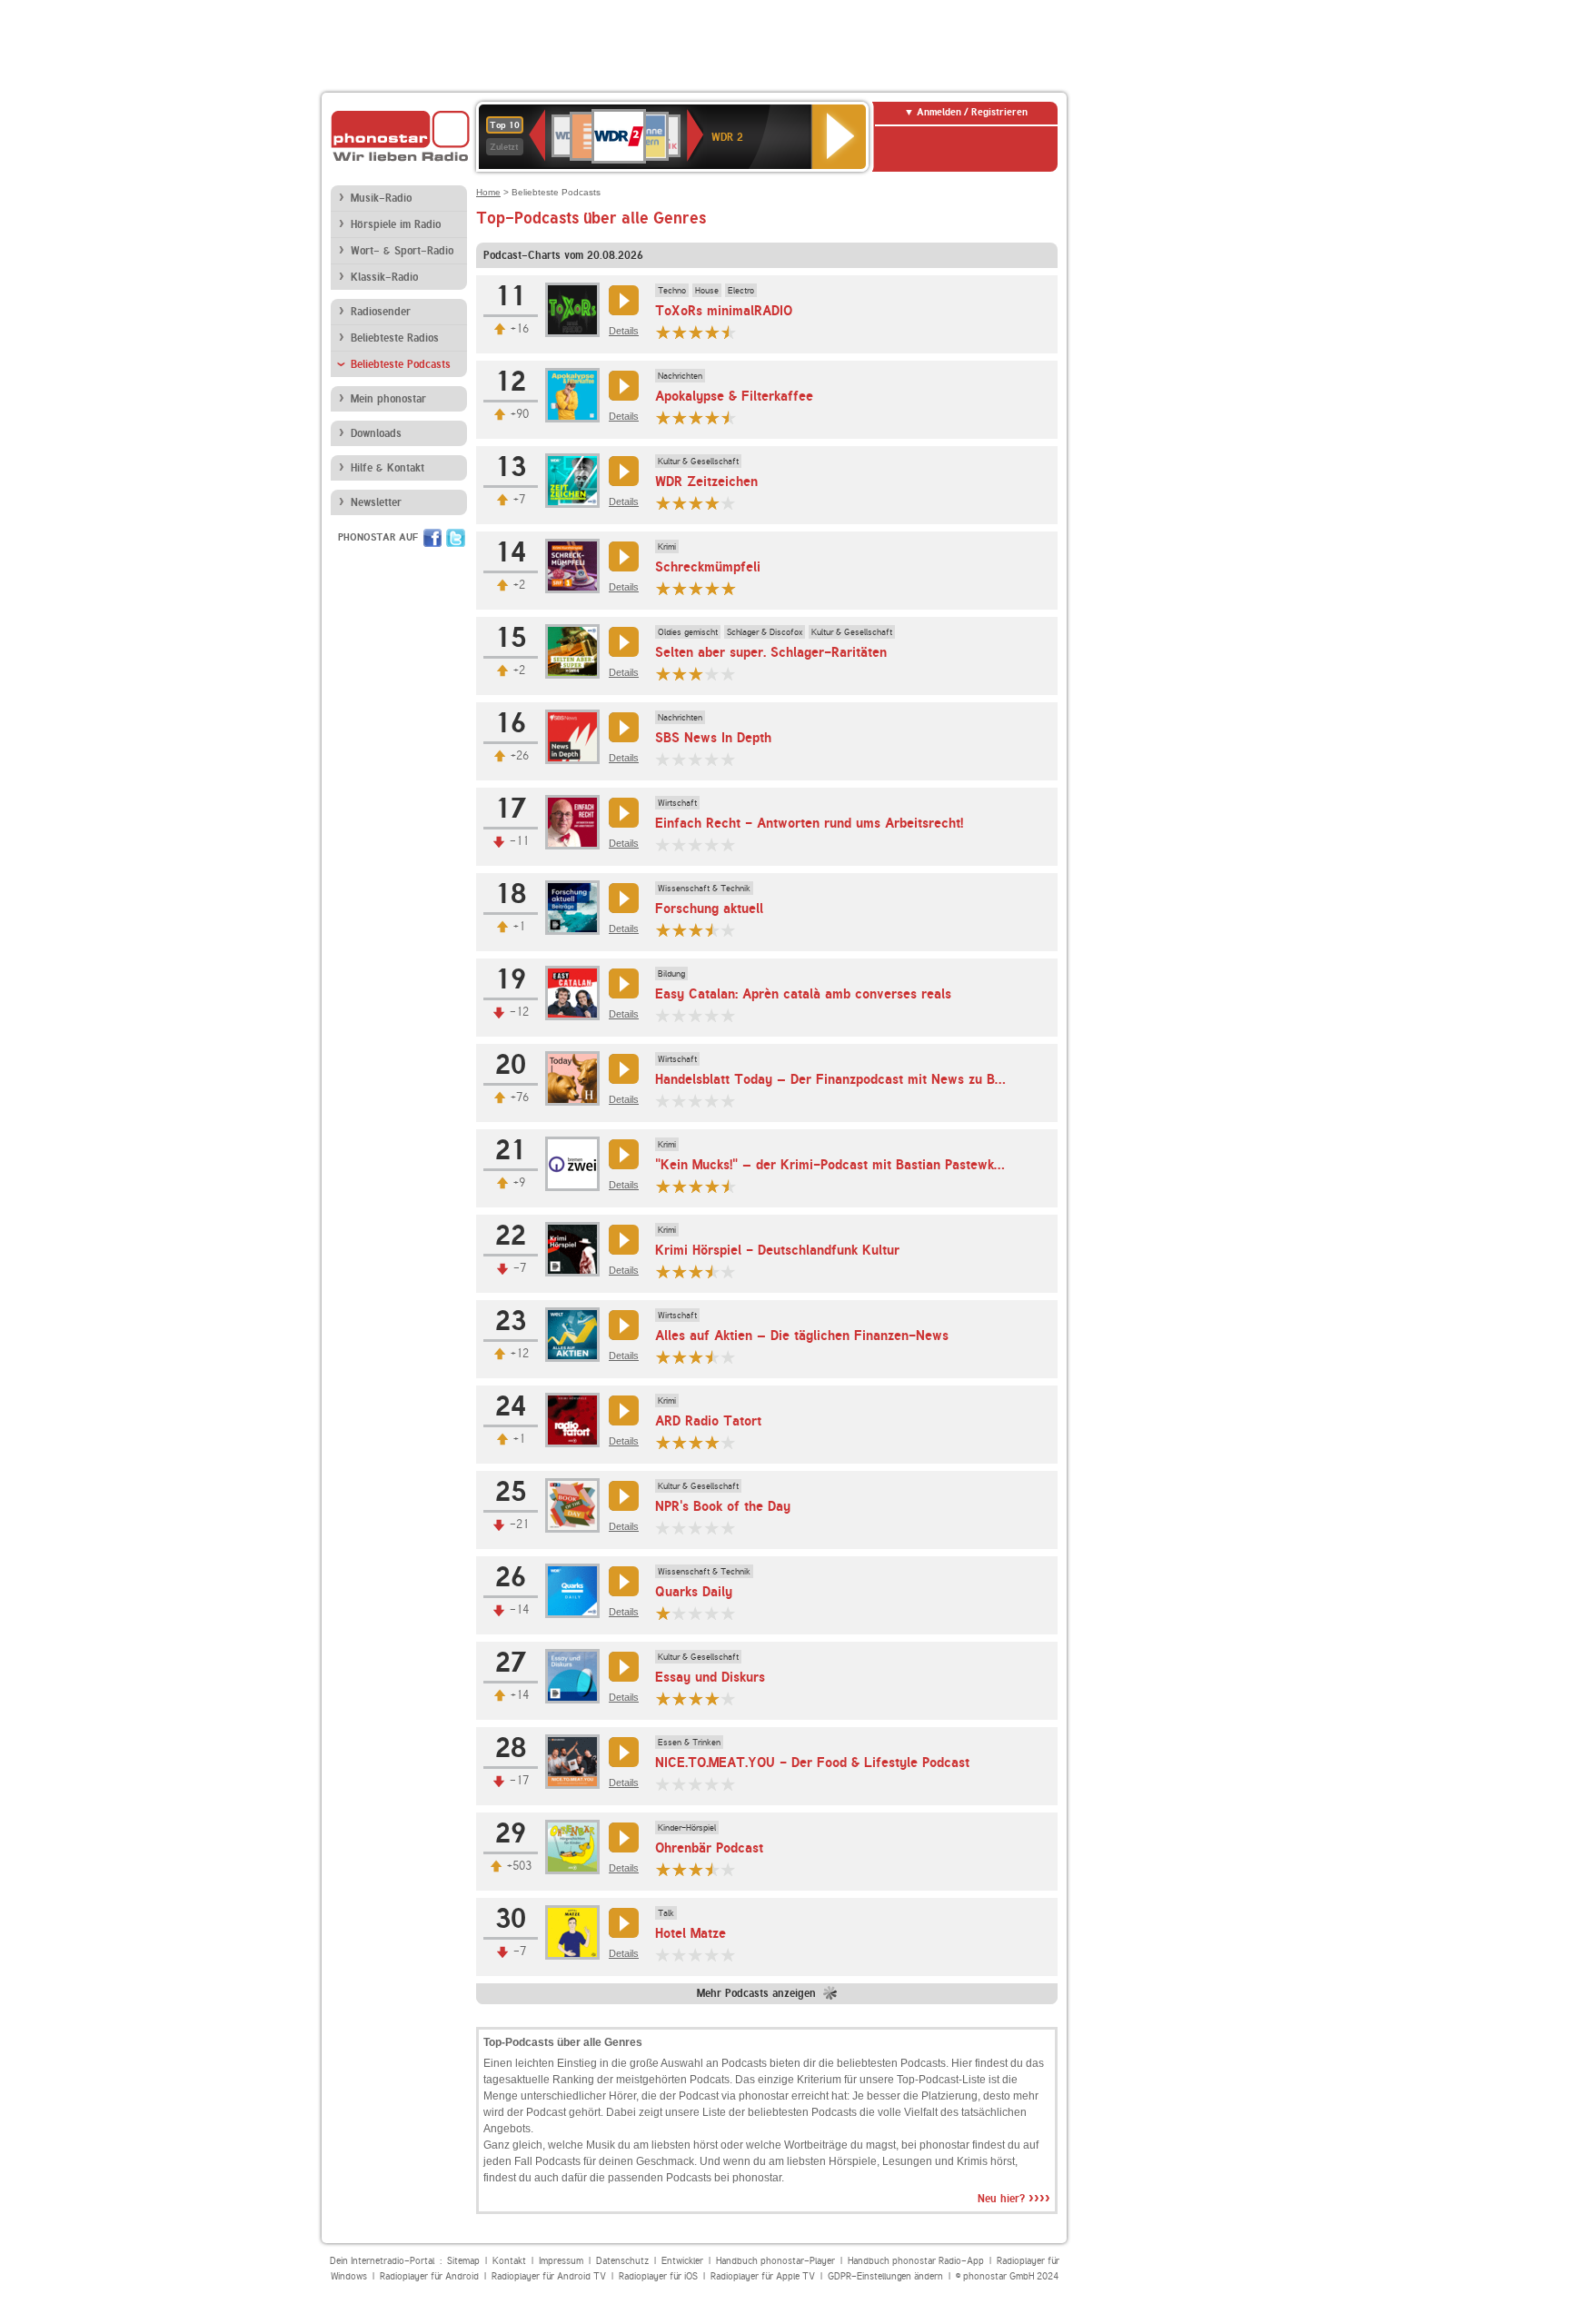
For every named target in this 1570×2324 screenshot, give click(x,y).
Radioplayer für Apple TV (763, 2276)
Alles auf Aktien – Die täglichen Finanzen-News (802, 1336)
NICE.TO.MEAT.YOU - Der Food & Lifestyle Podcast (812, 1763)
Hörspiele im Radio (396, 224)
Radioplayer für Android (429, 2276)
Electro (741, 290)
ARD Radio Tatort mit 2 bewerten (680, 1442)
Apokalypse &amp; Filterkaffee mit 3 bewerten (696, 417)
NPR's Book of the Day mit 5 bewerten (729, 1528)
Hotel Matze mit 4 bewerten (712, 1955)
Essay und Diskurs (710, 1677)
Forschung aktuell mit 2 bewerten (680, 930)
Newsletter (376, 502)
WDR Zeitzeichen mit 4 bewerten (712, 503)
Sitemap (463, 2261)
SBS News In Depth (713, 738)
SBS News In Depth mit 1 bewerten (663, 759)
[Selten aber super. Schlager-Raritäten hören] (621, 642)
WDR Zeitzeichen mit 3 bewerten (696, 503)
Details (624, 331)
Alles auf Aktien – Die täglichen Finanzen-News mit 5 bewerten (729, 1357)
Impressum (561, 2261)
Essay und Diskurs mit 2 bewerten (680, 1698)
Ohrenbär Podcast (709, 1848)
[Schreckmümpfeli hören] (621, 556)
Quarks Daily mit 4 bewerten (712, 1613)
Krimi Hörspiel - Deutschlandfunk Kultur (777, 1250)
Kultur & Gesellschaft (698, 461)
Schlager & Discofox (765, 631)
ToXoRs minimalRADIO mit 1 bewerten (663, 332)
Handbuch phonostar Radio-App (916, 2261)
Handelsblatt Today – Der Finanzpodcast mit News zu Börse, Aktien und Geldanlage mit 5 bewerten (729, 1101)
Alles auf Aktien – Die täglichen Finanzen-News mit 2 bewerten (680, 1357)
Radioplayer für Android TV (549, 2276)
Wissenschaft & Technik (704, 888)
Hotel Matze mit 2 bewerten (680, 1955)
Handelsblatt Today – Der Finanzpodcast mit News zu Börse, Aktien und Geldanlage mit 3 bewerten (696, 1101)
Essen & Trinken (689, 1742)
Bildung (671, 973)
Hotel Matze (691, 1933)
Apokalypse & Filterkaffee (734, 396)
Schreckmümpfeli (708, 567)
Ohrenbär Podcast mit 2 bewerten (680, 1869)
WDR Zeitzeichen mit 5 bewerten (729, 503)
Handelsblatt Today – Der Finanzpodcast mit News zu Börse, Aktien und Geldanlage (910, 1079)
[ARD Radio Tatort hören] (621, 1410)
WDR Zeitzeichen (706, 482)
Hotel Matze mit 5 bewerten (729, 1955)
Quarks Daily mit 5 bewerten (729, 1613)
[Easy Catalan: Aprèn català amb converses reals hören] (621, 983)
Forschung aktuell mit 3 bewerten (696, 930)
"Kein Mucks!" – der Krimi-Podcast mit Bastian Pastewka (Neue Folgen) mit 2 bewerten (680, 1186)
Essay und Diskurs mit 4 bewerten (712, 1698)
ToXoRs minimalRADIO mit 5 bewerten (729, 332)
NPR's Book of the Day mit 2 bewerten (680, 1528)
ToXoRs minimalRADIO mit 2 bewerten (680, 332)
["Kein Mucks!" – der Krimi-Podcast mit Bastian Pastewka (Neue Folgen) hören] (621, 1154)
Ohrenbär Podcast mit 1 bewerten (663, 1869)
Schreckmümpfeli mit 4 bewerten (712, 588)
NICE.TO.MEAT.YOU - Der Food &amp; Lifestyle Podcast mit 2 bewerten (680, 1784)
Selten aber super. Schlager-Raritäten (771, 652)
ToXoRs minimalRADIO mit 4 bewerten (712, 332)
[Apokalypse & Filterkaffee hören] (621, 386)
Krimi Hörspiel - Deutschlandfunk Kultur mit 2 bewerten (680, 1271)
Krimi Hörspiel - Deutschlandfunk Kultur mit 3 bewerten (696, 1271)
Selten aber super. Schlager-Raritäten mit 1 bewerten (663, 674)
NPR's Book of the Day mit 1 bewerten (663, 1528)
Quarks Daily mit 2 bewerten (680, 1613)
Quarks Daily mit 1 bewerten (663, 1613)
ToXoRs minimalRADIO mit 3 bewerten (696, 332)
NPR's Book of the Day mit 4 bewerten (712, 1528)
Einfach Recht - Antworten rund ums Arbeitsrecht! (809, 823)
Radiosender (381, 312)
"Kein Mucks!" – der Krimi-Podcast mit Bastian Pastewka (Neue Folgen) (873, 1165)
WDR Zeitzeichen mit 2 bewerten (680, 503)
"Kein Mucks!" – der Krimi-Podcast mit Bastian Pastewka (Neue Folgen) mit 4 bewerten (712, 1186)
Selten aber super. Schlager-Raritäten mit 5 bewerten (729, 674)
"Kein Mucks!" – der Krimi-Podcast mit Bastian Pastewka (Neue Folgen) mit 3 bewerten (696, 1186)
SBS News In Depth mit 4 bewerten (712, 759)
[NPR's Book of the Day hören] (621, 1496)
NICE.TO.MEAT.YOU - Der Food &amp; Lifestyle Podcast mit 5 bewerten (729, 1784)
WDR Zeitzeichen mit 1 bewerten (663, 503)
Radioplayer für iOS (658, 2276)
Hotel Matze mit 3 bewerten (696, 1955)
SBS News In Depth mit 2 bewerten (680, 759)
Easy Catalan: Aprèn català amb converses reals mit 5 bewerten (729, 1015)
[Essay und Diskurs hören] (621, 1667)
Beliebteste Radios (395, 338)
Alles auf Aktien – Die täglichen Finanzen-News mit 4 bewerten (712, 1357)
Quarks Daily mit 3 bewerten (696, 1613)
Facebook (432, 538)
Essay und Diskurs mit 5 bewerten (729, 1698)
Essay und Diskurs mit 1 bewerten (663, 1698)
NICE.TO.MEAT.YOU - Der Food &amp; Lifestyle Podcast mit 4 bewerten (712, 1784)
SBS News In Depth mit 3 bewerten (696, 759)
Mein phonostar (388, 399)
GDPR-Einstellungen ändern (885, 2276)
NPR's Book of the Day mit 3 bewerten (696, 1528)
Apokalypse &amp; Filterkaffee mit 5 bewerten (729, 417)
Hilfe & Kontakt (388, 468)
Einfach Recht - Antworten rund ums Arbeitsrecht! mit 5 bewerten (729, 844)
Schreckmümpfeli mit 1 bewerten (663, 588)
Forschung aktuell (709, 909)
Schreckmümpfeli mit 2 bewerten (680, 588)
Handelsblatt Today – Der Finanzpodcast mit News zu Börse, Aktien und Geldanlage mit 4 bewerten (712, 1101)
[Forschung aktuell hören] (621, 898)
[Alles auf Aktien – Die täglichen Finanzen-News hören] (621, 1325)
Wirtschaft (677, 802)
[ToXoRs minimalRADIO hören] (621, 300)
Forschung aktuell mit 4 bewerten (712, 930)
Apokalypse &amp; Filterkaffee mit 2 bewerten (680, 417)
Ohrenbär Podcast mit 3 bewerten (696, 1869)
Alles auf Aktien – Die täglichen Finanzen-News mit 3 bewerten (696, 1357)
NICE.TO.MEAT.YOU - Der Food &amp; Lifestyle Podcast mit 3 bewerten (696, 1784)
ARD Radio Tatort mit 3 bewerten (696, 1442)
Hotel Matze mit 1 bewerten (663, 1955)
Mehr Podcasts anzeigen (756, 1993)
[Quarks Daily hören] (621, 1581)
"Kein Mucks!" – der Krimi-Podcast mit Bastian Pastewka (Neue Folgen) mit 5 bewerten (729, 1186)
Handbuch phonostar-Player (775, 2261)
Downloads (376, 433)
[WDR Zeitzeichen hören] (621, 471)
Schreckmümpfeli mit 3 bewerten (696, 588)
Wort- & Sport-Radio (402, 251)
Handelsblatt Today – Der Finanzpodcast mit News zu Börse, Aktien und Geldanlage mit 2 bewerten (680, 1101)
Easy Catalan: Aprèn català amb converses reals (803, 994)
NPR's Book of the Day (723, 1506)
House (707, 290)
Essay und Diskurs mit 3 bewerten (696, 1698)
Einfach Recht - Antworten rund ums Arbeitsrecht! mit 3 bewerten (696, 844)
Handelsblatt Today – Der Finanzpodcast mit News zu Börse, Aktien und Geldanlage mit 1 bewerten (663, 1101)
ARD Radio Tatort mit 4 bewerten (712, 1442)
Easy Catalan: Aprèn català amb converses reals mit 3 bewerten (696, 1015)
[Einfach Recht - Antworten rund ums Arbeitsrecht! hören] (621, 813)
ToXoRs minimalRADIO (724, 311)
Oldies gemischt (688, 631)
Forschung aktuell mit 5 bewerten (729, 930)
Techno (672, 290)
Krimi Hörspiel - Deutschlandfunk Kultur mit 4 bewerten (712, 1271)
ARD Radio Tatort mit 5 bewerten (729, 1442)
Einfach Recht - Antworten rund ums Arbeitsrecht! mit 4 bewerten (712, 844)
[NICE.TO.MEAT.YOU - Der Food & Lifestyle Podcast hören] (621, 1752)
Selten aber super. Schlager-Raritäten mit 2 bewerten (680, 674)
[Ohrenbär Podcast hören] (621, 1837)
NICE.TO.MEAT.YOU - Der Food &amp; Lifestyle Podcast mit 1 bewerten (663, 1784)
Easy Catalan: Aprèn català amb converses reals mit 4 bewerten (712, 1015)
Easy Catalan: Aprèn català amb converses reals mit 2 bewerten (680, 1015)
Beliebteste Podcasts (401, 364)
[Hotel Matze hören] (621, 1923)
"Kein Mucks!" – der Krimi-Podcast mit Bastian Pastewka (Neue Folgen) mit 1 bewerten (663, 1186)
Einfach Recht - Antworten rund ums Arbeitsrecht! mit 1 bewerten (663, 844)
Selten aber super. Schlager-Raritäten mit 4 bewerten (712, 674)
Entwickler (682, 2261)
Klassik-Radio (384, 277)
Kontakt (509, 2261)
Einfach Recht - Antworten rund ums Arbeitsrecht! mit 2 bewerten (680, 844)
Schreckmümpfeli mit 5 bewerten (729, 588)
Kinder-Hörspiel (687, 1827)
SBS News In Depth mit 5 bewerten (729, 759)
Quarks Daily (694, 1592)
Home (488, 192)
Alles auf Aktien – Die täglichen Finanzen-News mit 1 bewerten (663, 1357)
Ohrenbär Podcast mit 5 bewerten (729, 1869)
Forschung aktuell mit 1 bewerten (663, 930)
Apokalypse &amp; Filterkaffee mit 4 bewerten (712, 417)
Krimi (667, 546)
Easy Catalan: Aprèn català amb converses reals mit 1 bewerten (663, 1015)
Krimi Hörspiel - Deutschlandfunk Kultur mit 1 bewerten (663, 1271)
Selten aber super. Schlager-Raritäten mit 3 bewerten (696, 674)
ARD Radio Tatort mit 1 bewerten (663, 1442)
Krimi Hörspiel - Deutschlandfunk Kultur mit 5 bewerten (729, 1271)
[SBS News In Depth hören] (621, 727)
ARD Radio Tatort (708, 1421)
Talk (666, 1912)
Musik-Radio (381, 198)
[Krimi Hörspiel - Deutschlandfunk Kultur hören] (621, 1240)
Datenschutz (622, 2261)
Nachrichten (680, 375)
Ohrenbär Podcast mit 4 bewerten (712, 1869)
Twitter (456, 538)
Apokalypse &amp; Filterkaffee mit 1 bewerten (663, 417)
